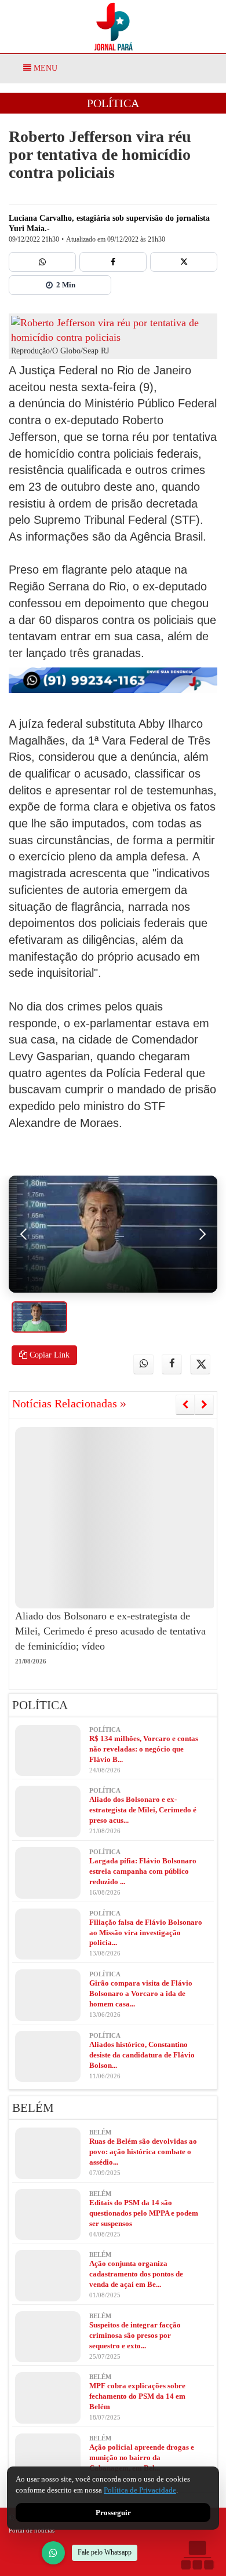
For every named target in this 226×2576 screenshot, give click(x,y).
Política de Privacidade (140, 2490)
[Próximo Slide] (204, 1404)
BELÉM (33, 2108)
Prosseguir (113, 2513)
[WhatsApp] (53, 2553)
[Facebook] (113, 262)
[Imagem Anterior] (24, 1234)
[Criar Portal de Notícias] (197, 2555)
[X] (184, 262)
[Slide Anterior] (185, 1404)
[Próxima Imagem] (202, 1234)
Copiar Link (48, 1355)
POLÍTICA (113, 103)
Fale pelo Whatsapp (105, 2552)
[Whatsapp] (42, 262)
